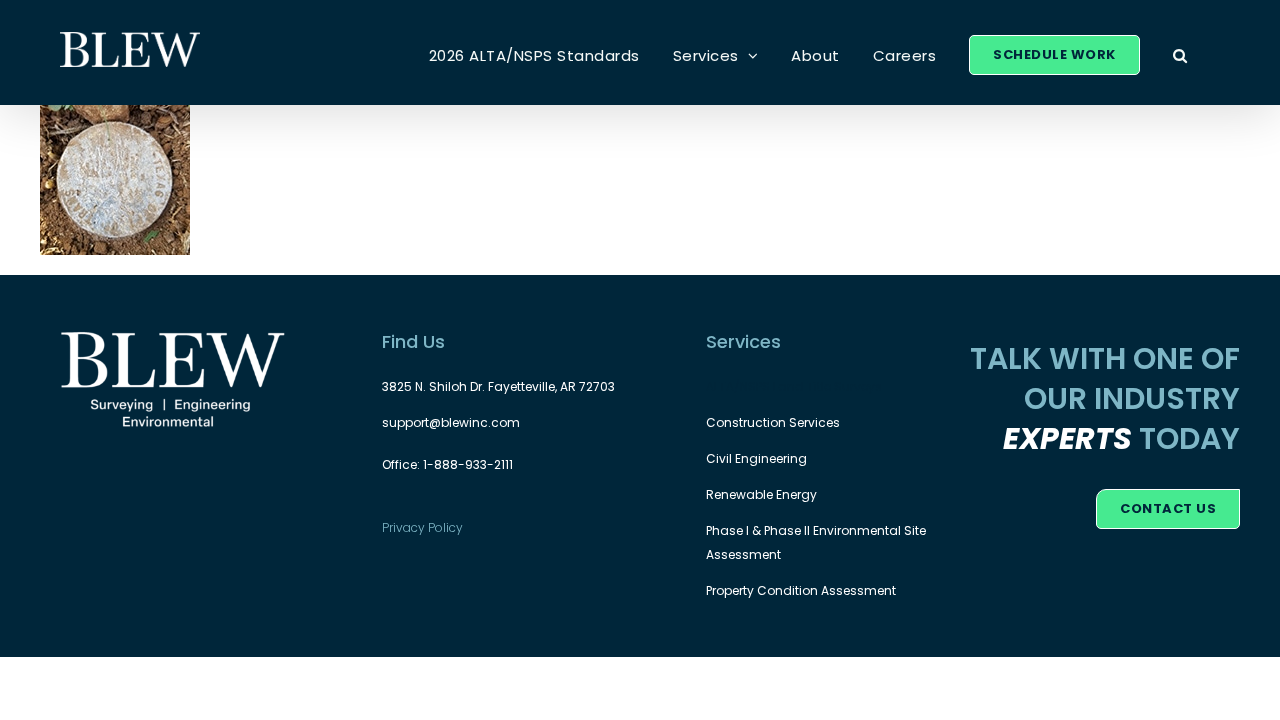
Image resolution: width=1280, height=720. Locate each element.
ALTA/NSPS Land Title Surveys (794, 386)
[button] (1180, 55)
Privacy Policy (422, 527)
